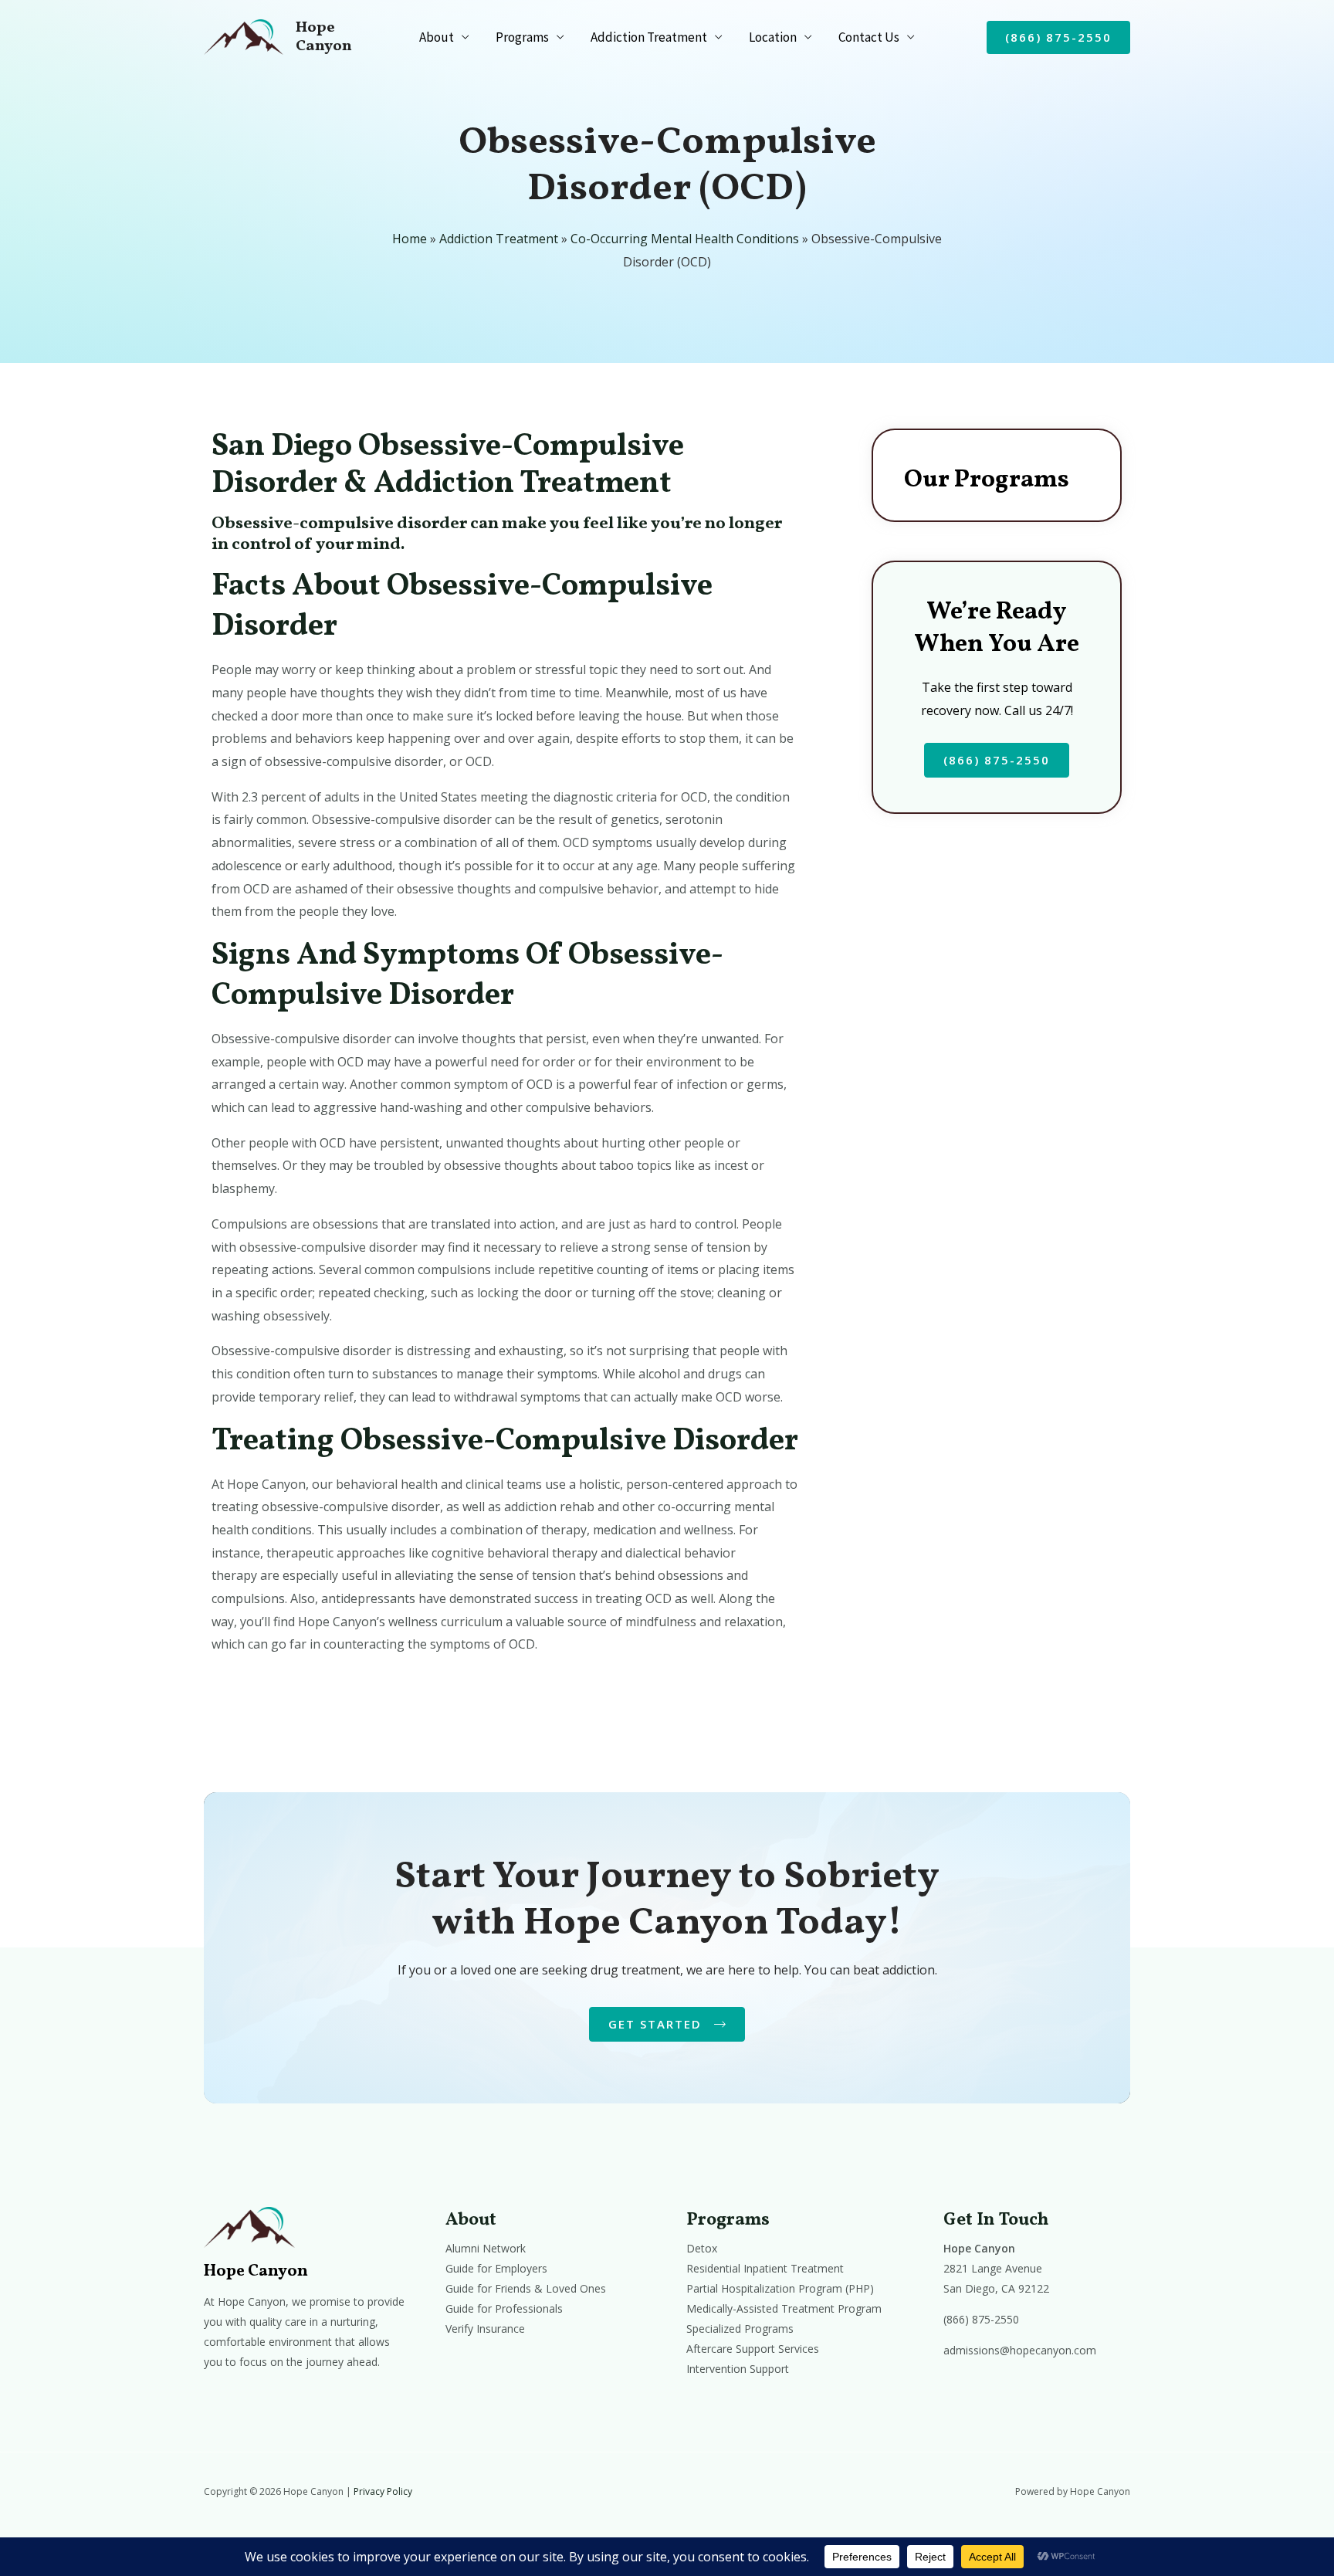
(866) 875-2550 (981, 2319)
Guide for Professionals (504, 2308)
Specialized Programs (740, 2329)
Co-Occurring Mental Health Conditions (685, 239)
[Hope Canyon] (244, 36)
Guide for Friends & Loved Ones (526, 2288)
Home (410, 239)
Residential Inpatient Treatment (765, 2268)
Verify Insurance (485, 2329)
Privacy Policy (383, 2491)
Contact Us (869, 37)
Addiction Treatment (649, 37)
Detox (702, 2248)
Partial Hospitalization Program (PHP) (780, 2288)
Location (773, 37)
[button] (1058, 37)
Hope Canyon (324, 37)
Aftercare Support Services (753, 2349)
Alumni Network (486, 2248)
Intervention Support (738, 2369)
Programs (522, 37)
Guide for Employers (496, 2268)
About (437, 37)
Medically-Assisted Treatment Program (784, 2308)
